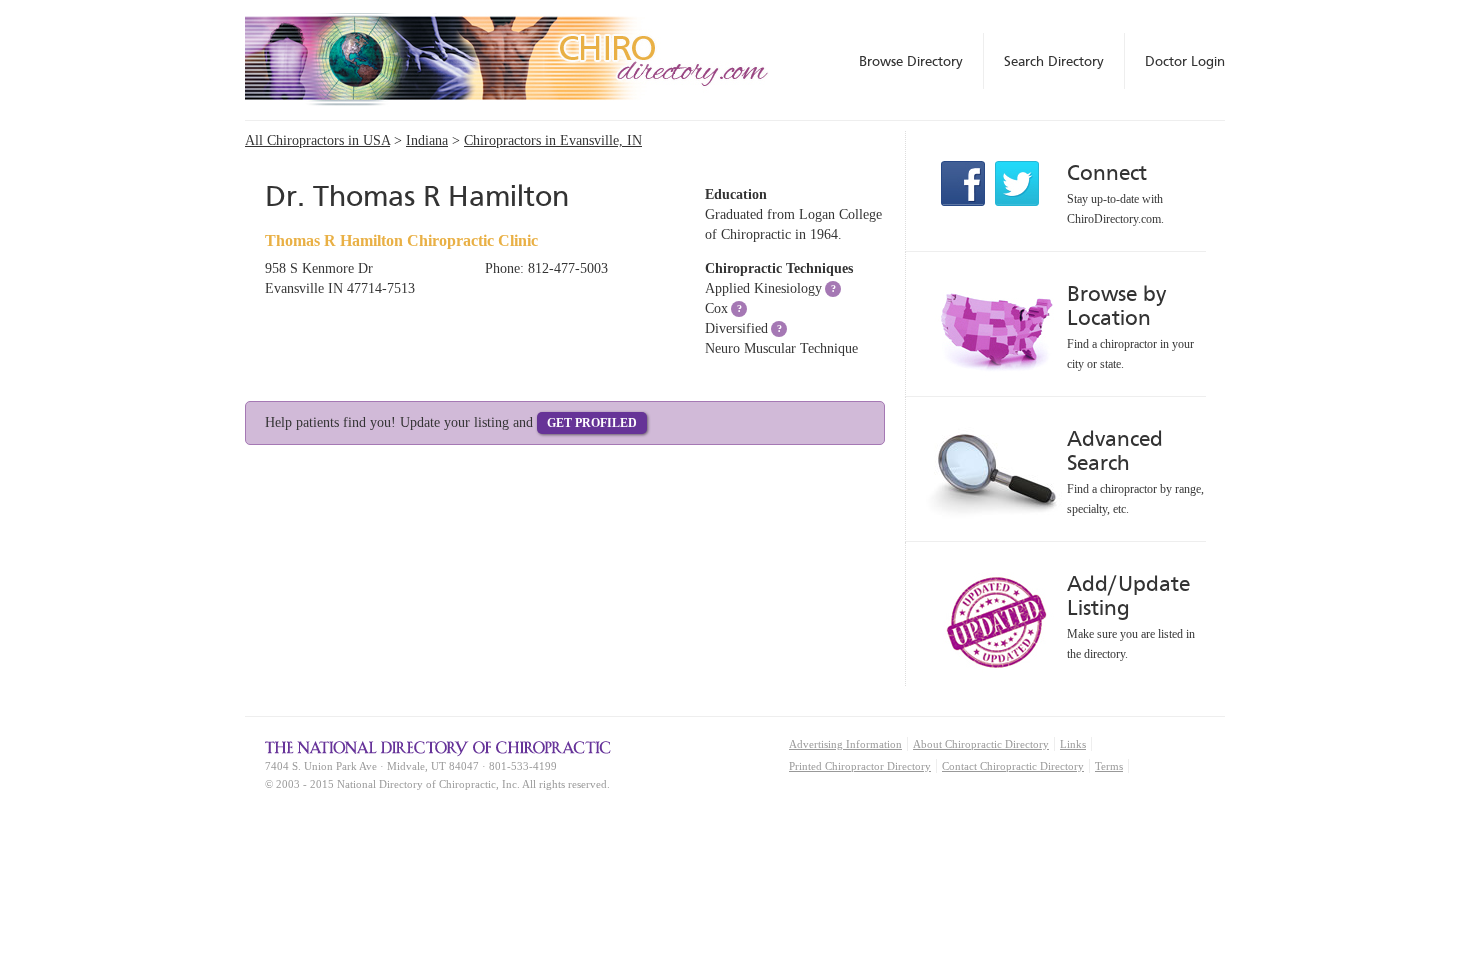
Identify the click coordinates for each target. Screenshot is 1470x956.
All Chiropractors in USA (317, 140)
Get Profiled (592, 423)
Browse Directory (911, 61)
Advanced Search (1115, 450)
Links (1073, 744)
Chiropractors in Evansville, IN (553, 140)
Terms (1109, 766)
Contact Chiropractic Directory (1013, 766)
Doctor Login (1185, 61)
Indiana (427, 140)
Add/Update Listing (1128, 595)
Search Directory (1054, 61)
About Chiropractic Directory (981, 744)
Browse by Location (1116, 305)
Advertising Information (845, 744)
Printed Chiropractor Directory (860, 766)
